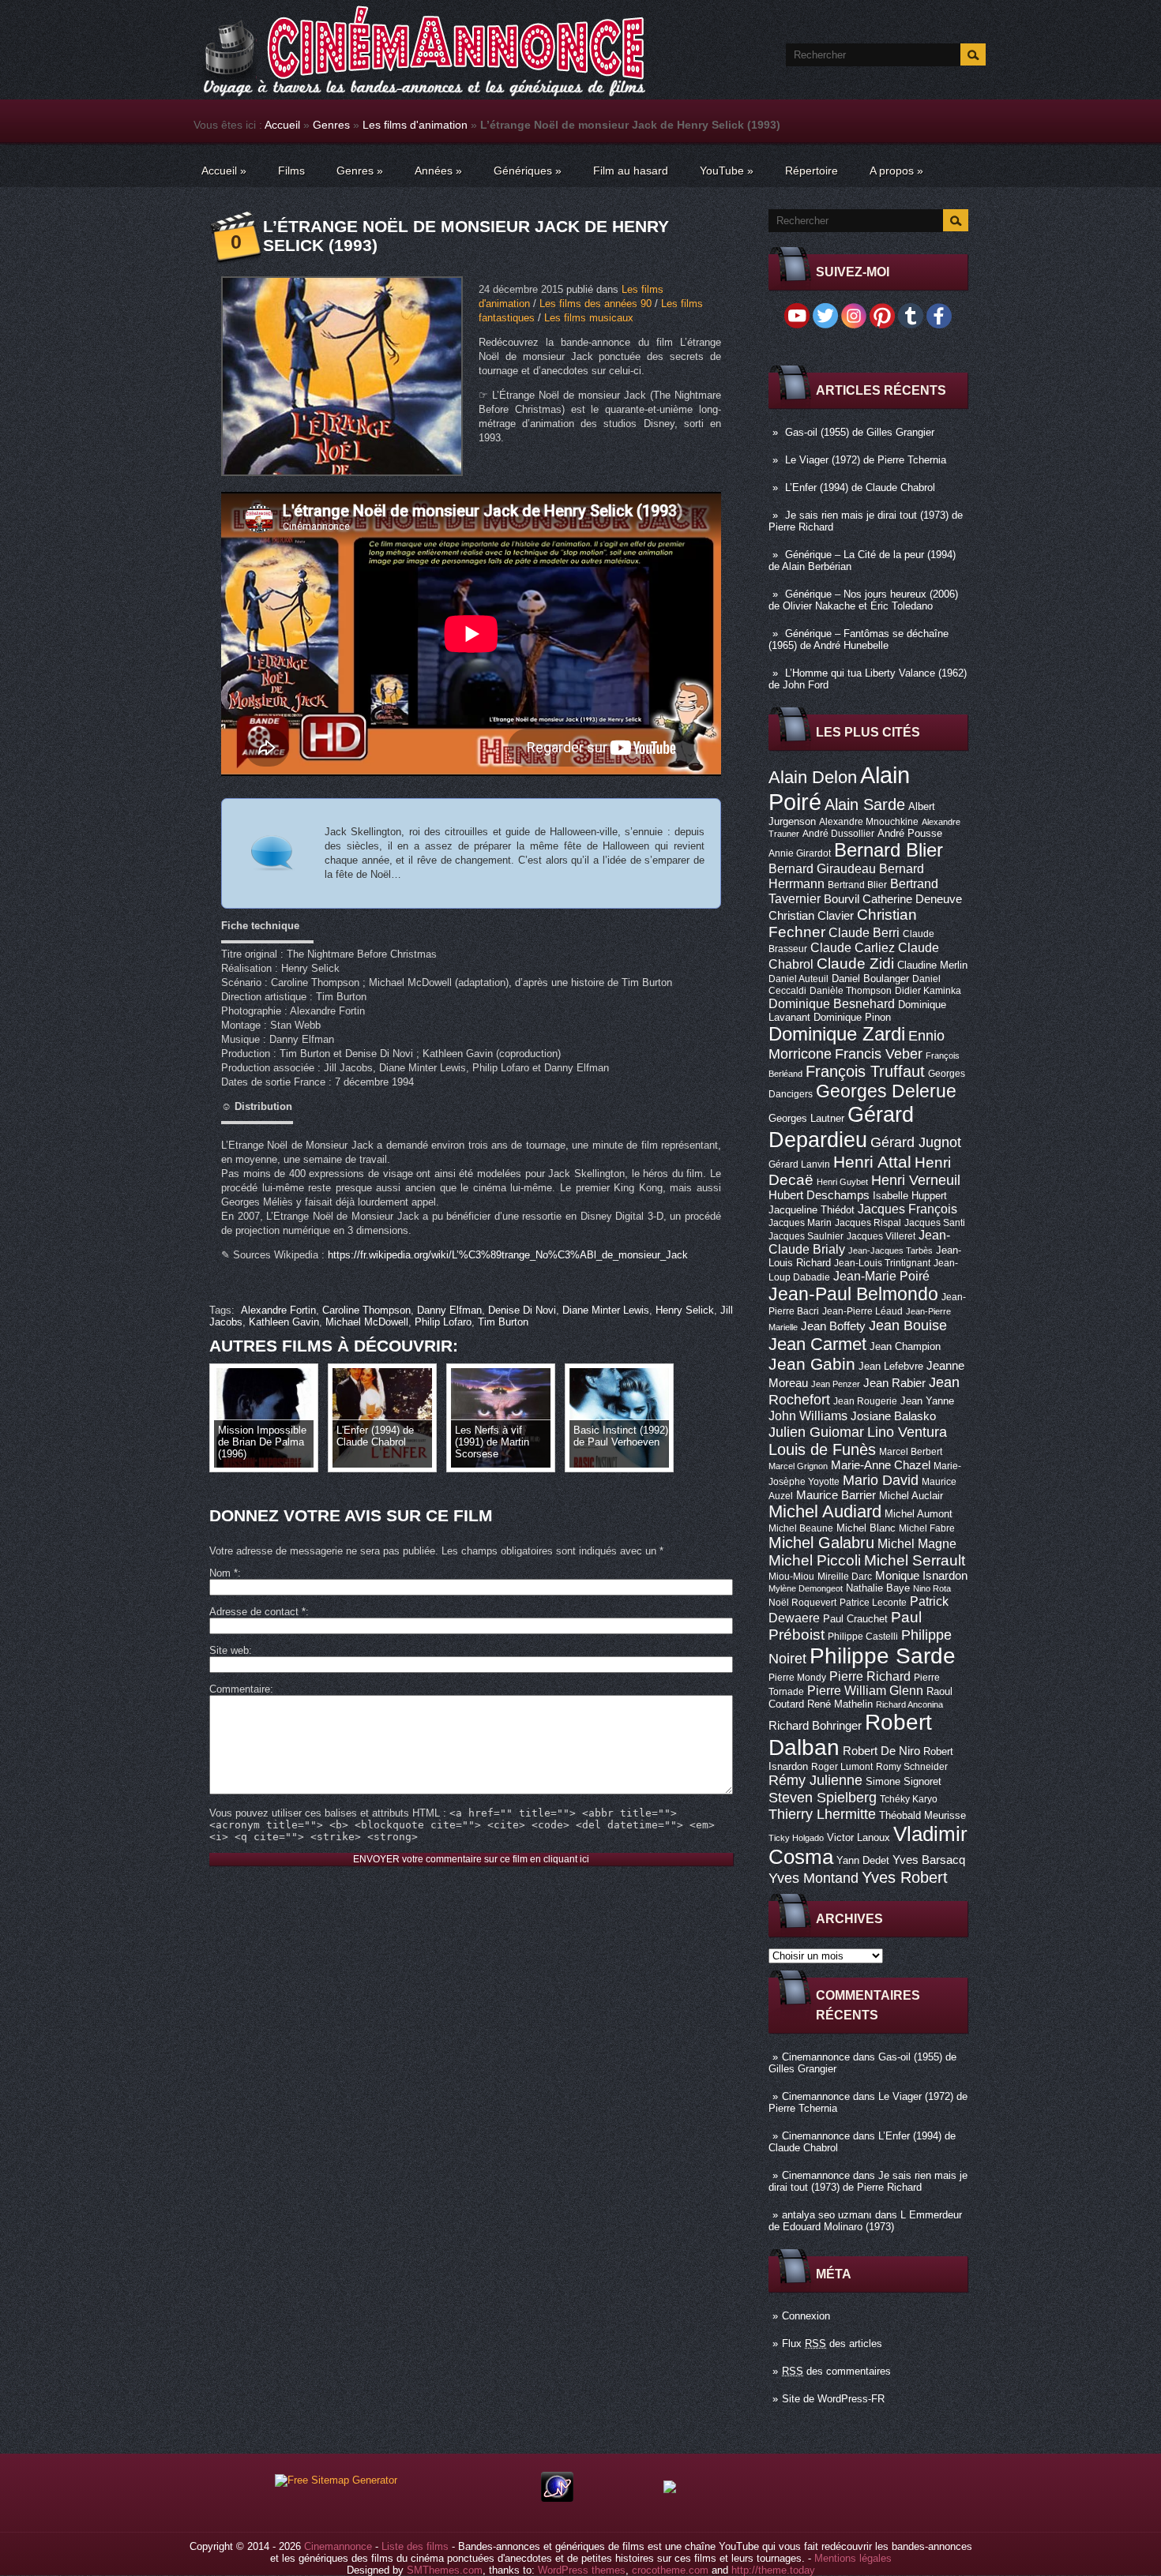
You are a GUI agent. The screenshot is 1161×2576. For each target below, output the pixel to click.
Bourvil (842, 899)
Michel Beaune (801, 1528)
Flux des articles (832, 2344)
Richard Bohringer (815, 1726)
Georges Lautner (806, 1118)
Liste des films (415, 2546)
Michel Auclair (911, 1496)
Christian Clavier (811, 916)
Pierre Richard (870, 1676)
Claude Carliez (853, 948)
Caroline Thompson (366, 1310)
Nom (224, 1573)
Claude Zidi (855, 964)
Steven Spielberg (823, 1797)
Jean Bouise (908, 1325)
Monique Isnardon (921, 1576)
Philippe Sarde (883, 1656)
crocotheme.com (670, 2570)
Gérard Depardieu (841, 1127)
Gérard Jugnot (916, 1142)
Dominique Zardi (837, 1034)
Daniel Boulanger (870, 979)
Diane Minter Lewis (606, 1310)
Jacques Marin (800, 1223)
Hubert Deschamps (819, 1195)
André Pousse (910, 833)
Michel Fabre (927, 1528)
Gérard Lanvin (799, 1164)
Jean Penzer (836, 1384)
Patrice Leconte (873, 1603)
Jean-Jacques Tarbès (890, 1251)
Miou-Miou (791, 1577)
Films (291, 171)
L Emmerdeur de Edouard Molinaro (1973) (865, 2221)
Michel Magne (917, 1543)
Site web (229, 1650)
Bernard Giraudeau (822, 868)
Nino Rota (932, 1588)
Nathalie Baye (878, 1588)
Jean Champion (905, 1346)
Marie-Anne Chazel (881, 1465)
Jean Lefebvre (891, 1366)
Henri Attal (872, 1162)
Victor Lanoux (859, 1837)
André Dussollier (838, 834)
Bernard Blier (889, 850)
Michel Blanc (866, 1528)
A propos (896, 171)
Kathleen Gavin (284, 1322)
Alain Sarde (865, 804)
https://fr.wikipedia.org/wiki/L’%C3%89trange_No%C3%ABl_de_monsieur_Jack (508, 1255)
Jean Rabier (894, 1383)
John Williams (808, 1415)
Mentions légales (853, 2558)
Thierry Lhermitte (822, 1814)
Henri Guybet (842, 1182)
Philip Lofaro (443, 1322)
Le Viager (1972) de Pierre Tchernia (866, 460)
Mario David (881, 1480)
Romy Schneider (912, 1767)
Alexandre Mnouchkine (869, 822)
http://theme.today (773, 2570)
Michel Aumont (919, 1514)
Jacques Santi (935, 1223)
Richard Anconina (909, 1704)
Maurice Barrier (836, 1495)
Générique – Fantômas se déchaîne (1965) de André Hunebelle (859, 639)
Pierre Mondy (797, 1678)
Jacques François (907, 1209)
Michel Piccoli (815, 1560)
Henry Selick (685, 1310)
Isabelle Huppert (910, 1196)
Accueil (282, 125)
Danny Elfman (449, 1310)
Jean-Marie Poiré (881, 1276)
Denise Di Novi (522, 1310)
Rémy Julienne (815, 1780)
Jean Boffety (833, 1326)
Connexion (806, 2316)
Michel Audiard (825, 1511)
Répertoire (812, 171)
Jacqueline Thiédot (812, 1210)
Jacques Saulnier (806, 1236)
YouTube (727, 171)
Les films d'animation (415, 125)
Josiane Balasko (893, 1416)
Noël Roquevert (802, 1603)
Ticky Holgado (796, 1838)
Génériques (528, 171)
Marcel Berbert (911, 1452)
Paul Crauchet (855, 1619)
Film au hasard (631, 171)
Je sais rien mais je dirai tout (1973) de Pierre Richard (868, 2181)
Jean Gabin (812, 1364)
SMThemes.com (445, 2570)
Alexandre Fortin (278, 1310)
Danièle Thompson (851, 991)
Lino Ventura (907, 1432)
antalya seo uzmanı (827, 2215)
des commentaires (836, 2371)
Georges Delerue (886, 1091)
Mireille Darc (845, 1577)
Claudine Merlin (932, 965)
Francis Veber (879, 1054)
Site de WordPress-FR (833, 2399)
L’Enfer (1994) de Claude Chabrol (860, 487)
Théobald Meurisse (922, 1815)
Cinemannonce (816, 2057)
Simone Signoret (904, 1781)
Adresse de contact (257, 1612)
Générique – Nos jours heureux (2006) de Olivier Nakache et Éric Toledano (863, 600)
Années (438, 171)
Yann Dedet (863, 1860)
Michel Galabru (821, 1543)
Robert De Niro (881, 1751)
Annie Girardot (800, 853)
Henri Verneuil (916, 1180)
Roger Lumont (842, 1767)
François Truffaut (865, 1071)
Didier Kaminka (928, 991)
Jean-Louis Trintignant (882, 1263)
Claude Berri (864, 932)
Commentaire (240, 1689)
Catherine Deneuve (912, 899)
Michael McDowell (367, 1322)
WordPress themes (582, 2570)
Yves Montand (813, 1878)
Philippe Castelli (863, 1637)
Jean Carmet (817, 1344)
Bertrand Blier (857, 885)
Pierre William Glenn (865, 1691)
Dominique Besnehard (832, 1003)
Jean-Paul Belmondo (853, 1294)
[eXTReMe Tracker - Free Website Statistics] (557, 2498)
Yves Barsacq (929, 1860)
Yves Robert (905, 1877)
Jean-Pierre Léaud (862, 1311)
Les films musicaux (589, 318)
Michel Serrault (915, 1560)
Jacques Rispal (868, 1223)
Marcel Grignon (798, 1466)
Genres (331, 125)
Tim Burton (503, 1322)
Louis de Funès (822, 1449)
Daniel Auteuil (798, 979)
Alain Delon (813, 777)
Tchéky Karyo (909, 1799)
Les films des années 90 (596, 304)
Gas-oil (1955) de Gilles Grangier (860, 432)
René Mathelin (840, 1704)
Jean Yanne (927, 1401)
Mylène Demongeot (806, 1588)
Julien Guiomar (816, 1432)
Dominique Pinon (852, 1017)
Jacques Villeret (881, 1236)
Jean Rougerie (865, 1401)
